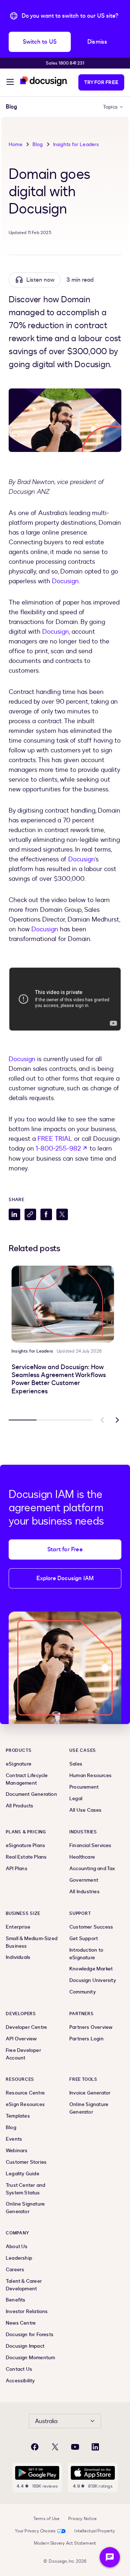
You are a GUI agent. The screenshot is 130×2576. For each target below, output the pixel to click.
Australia (46, 2421)
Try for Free (101, 82)
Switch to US (40, 42)
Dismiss (97, 42)
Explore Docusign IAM (65, 1578)
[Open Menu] (10, 83)
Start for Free (65, 1549)
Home (16, 144)
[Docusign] (44, 81)
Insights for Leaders (76, 144)
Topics (110, 107)
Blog (38, 144)
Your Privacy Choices (35, 2531)
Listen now (40, 280)
